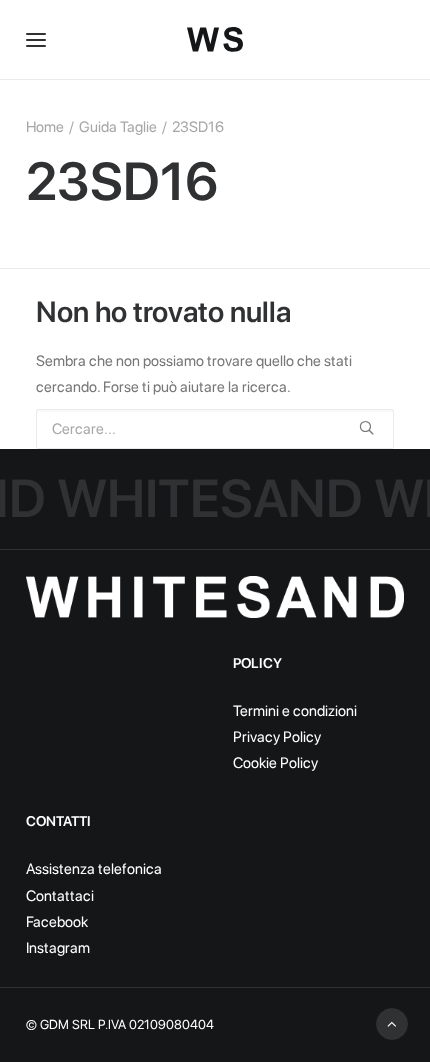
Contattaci (60, 896)
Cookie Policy (275, 763)
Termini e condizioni (295, 711)
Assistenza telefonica (94, 869)
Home (45, 127)
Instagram (58, 948)
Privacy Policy (277, 737)
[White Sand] (215, 39)
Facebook (57, 922)
